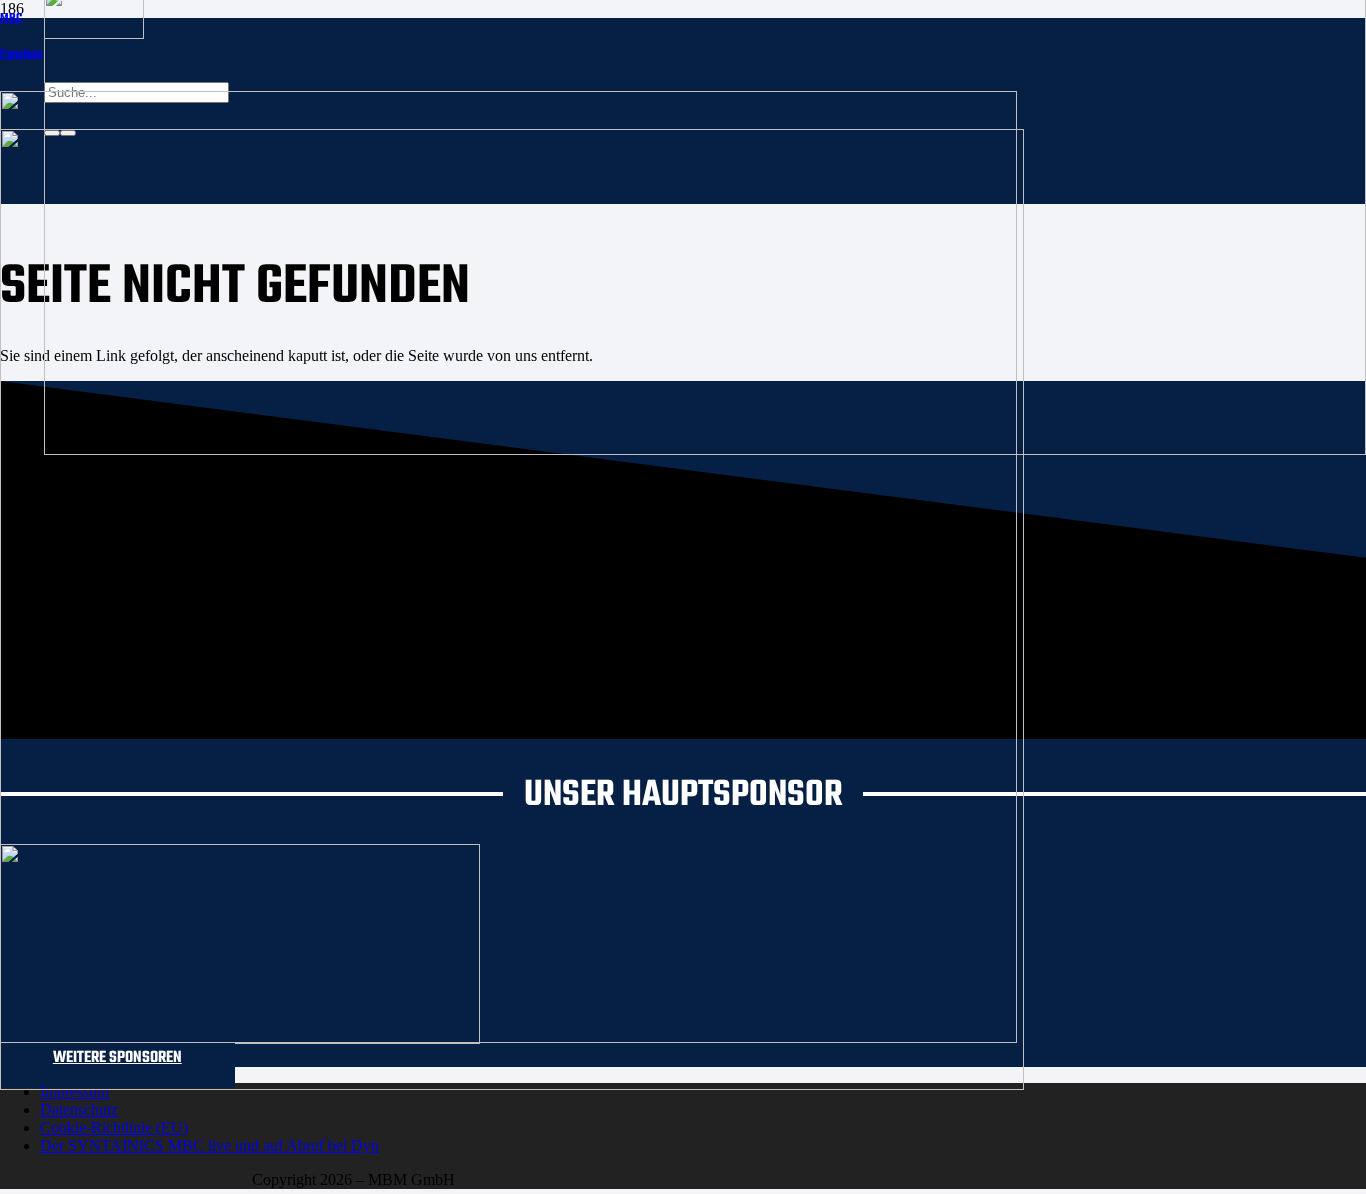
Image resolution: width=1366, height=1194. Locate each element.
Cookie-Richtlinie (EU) (114, 1127)
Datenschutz (79, 1109)
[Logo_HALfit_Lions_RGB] (512, 1084)
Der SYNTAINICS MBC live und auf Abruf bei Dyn (209, 1145)
